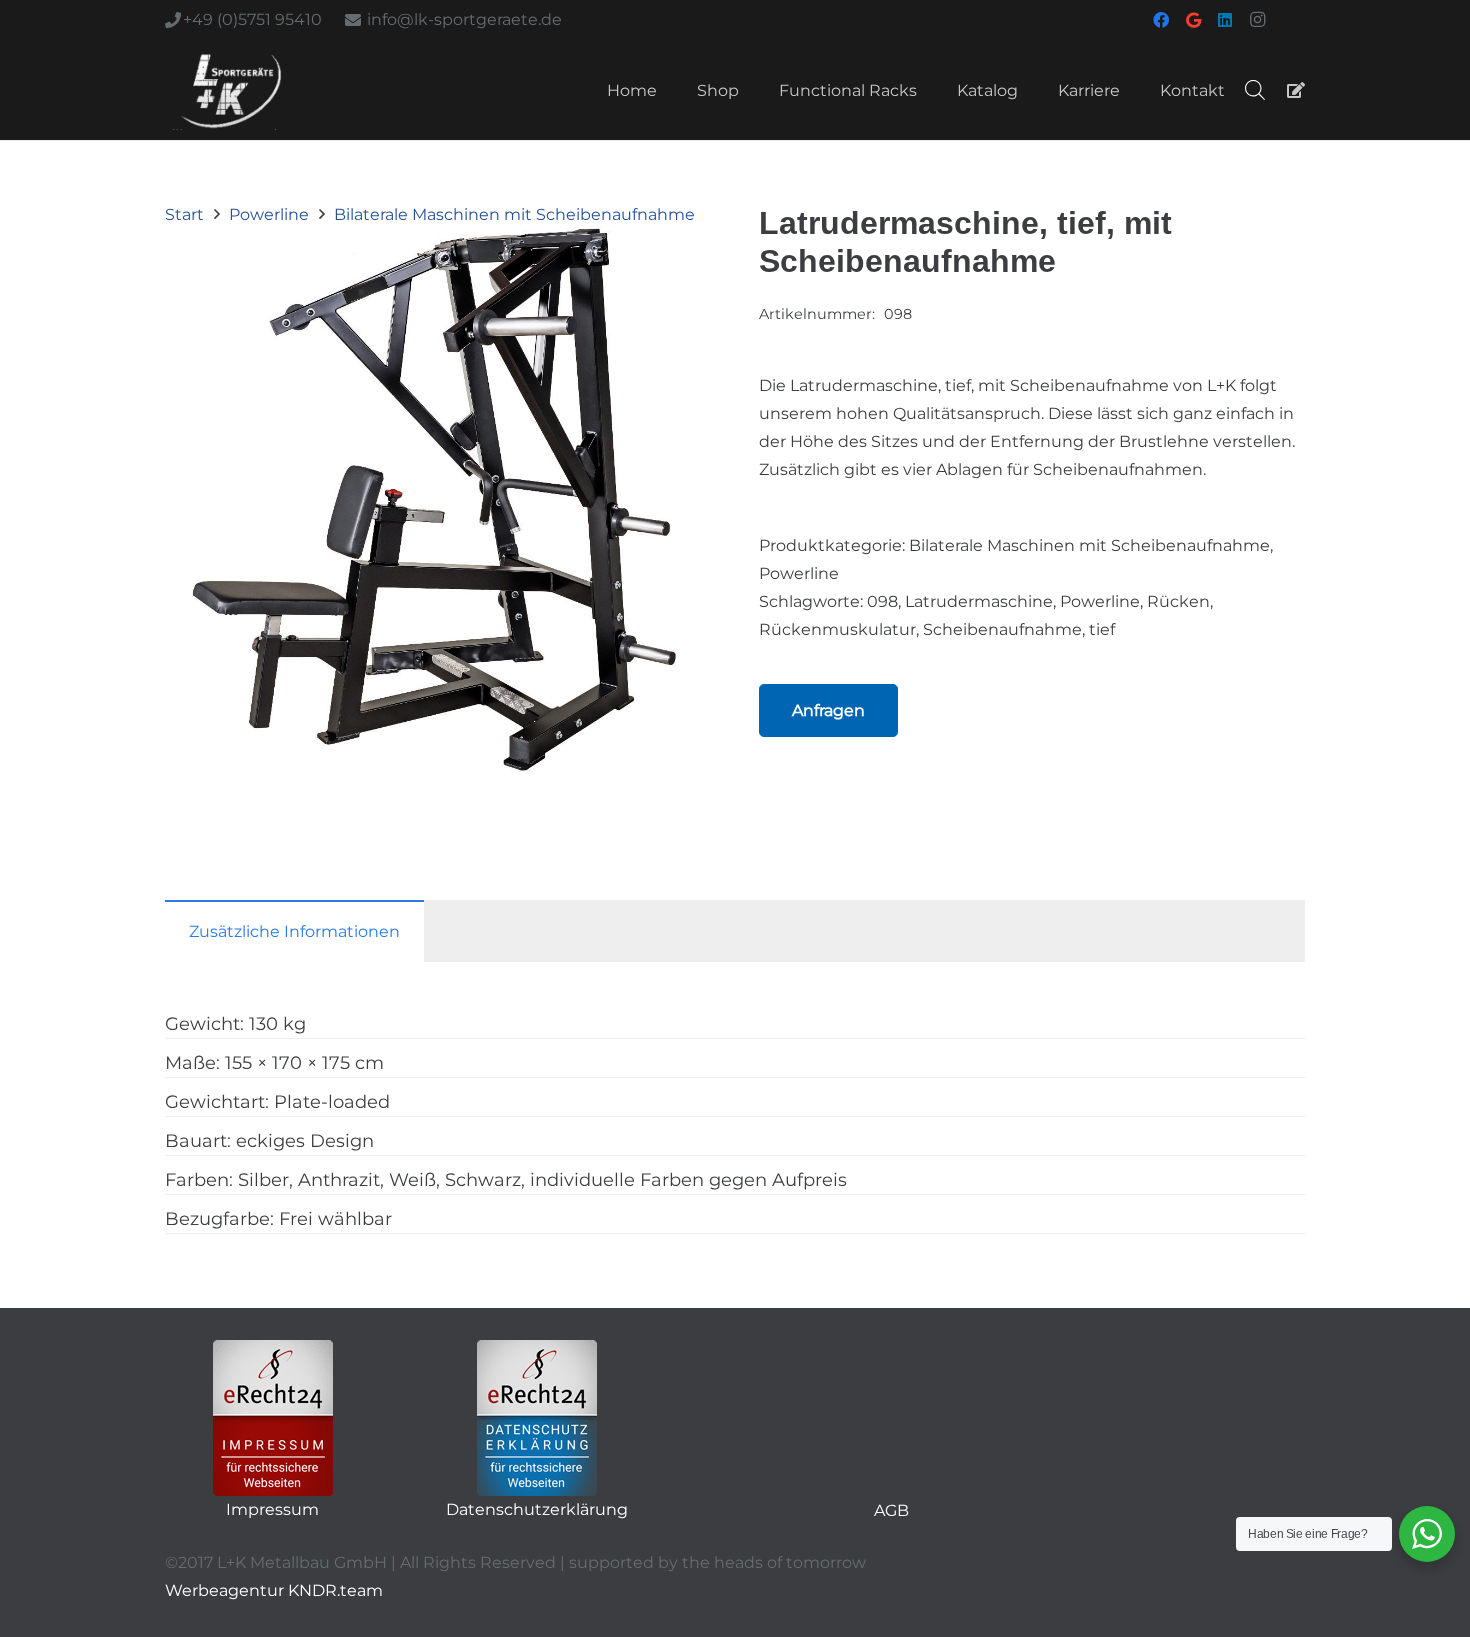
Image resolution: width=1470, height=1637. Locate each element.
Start (184, 214)
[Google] (1193, 20)
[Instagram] (1257, 20)
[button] (679, 258)
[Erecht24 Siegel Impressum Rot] (273, 1418)
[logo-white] (231, 90)
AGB (891, 1510)
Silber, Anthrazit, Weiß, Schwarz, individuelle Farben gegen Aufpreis (542, 1180)
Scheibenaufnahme (1002, 629)
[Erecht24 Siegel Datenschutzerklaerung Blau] (537, 1418)
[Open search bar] (1255, 90)
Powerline (269, 214)
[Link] (1296, 89)
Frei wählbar (335, 1219)
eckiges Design (305, 1141)
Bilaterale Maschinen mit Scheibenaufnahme (514, 214)
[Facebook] (1161, 20)
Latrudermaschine (979, 601)
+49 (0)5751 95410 (252, 19)
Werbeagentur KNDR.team (274, 1590)
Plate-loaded (332, 1102)
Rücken (1178, 601)
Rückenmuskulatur (837, 629)
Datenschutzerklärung (537, 1509)
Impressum (272, 1509)
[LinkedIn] (1225, 20)
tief (1102, 629)
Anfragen (828, 710)
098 (882, 601)
